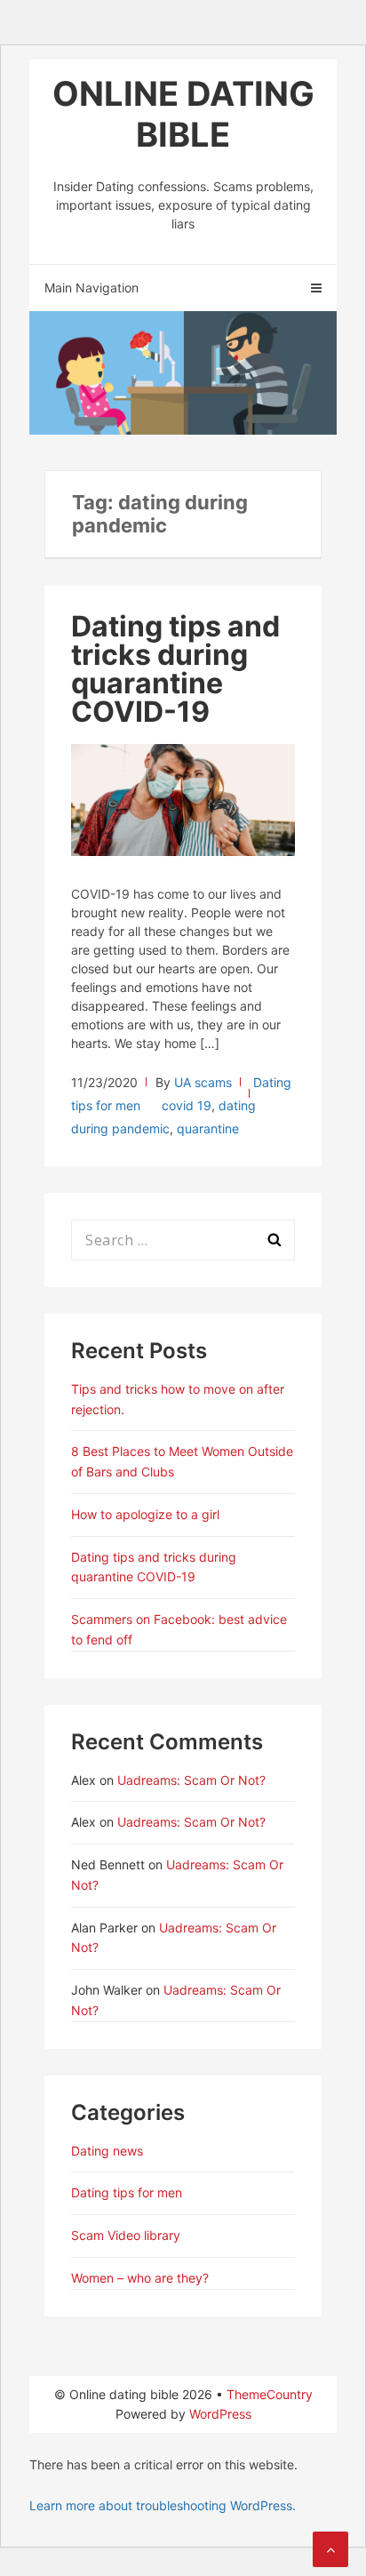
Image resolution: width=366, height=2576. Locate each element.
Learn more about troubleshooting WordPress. (163, 2505)
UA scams (203, 1082)
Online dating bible (183, 114)
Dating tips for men (127, 2192)
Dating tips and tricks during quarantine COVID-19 (175, 669)
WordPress (220, 2414)
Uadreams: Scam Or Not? (191, 1780)
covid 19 (187, 1105)
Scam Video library (126, 2235)
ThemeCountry (270, 2394)
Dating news (107, 2151)
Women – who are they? (140, 2278)
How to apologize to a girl (145, 1514)
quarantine (208, 1128)
